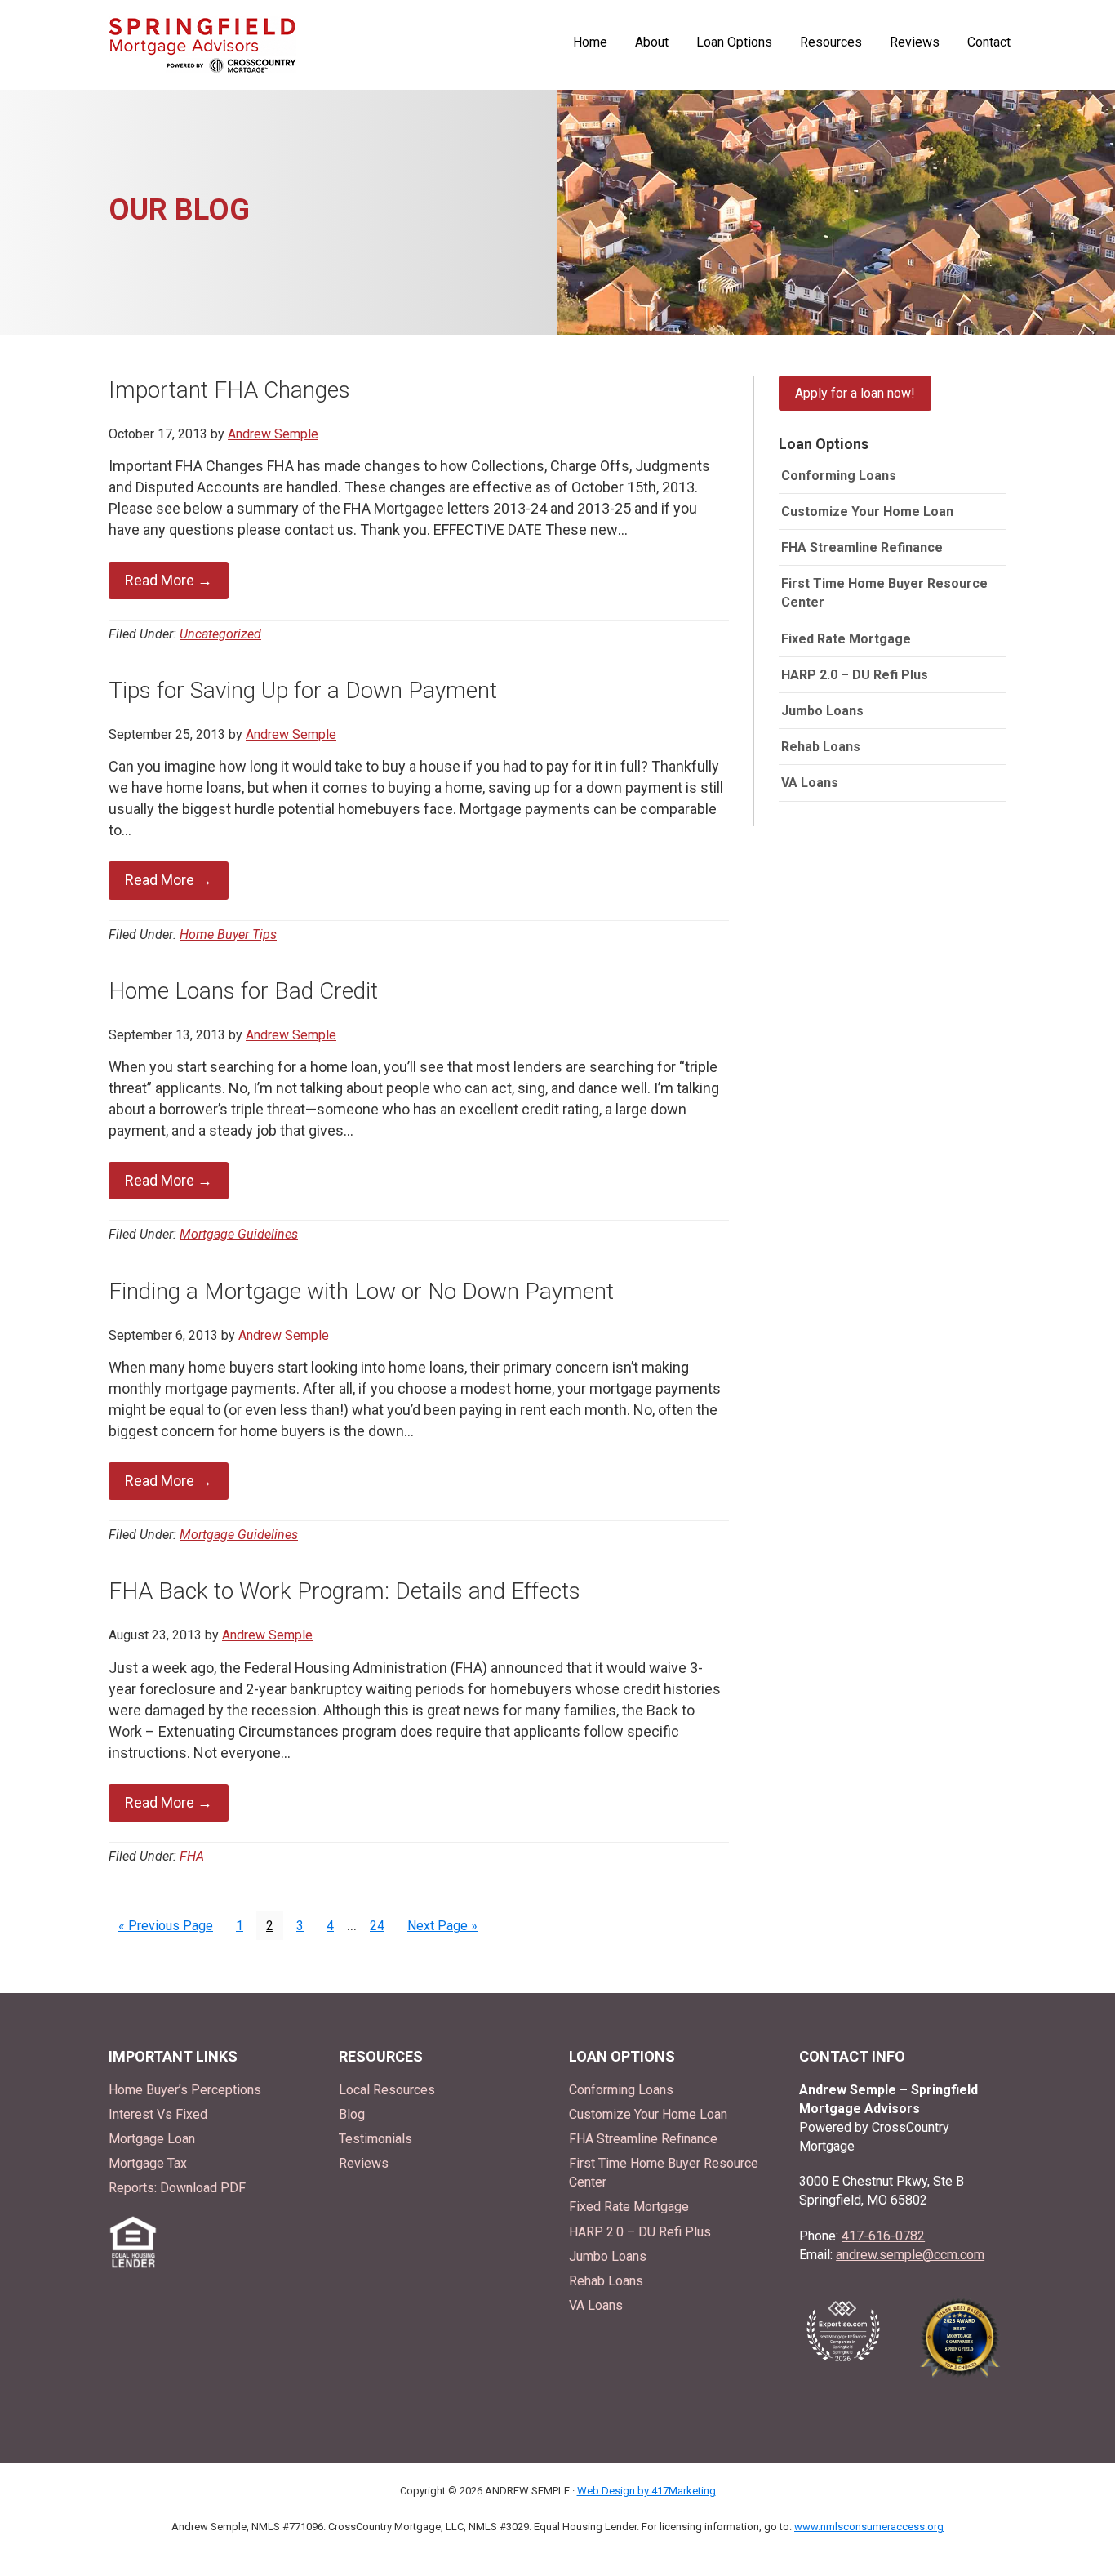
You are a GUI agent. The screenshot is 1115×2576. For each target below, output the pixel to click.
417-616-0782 (883, 2236)
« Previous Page (166, 1928)
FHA (192, 1856)
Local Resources (387, 2090)
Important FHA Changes (229, 390)
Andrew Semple (202, 45)
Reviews (364, 2163)
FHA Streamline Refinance (862, 547)
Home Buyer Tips (228, 934)
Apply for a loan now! (855, 393)
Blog (352, 2114)
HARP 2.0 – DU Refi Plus (855, 675)
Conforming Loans (839, 476)
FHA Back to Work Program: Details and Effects (344, 1591)
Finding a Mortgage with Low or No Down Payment (361, 1291)
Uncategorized (220, 634)
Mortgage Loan (152, 2139)
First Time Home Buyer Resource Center (884, 593)
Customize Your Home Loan (867, 512)
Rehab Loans (821, 747)
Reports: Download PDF (177, 2188)
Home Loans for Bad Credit (243, 991)
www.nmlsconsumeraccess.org (869, 2527)
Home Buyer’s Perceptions (185, 2090)
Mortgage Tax (148, 2163)
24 (382, 1924)
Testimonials (375, 2139)
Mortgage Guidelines (239, 1234)
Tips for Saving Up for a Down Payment (303, 690)
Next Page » (442, 1928)
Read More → (169, 580)
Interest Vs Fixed (158, 2114)
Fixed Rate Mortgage (846, 639)
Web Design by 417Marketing (646, 2491)
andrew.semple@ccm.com (910, 2255)
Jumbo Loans (822, 711)
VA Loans (810, 783)
